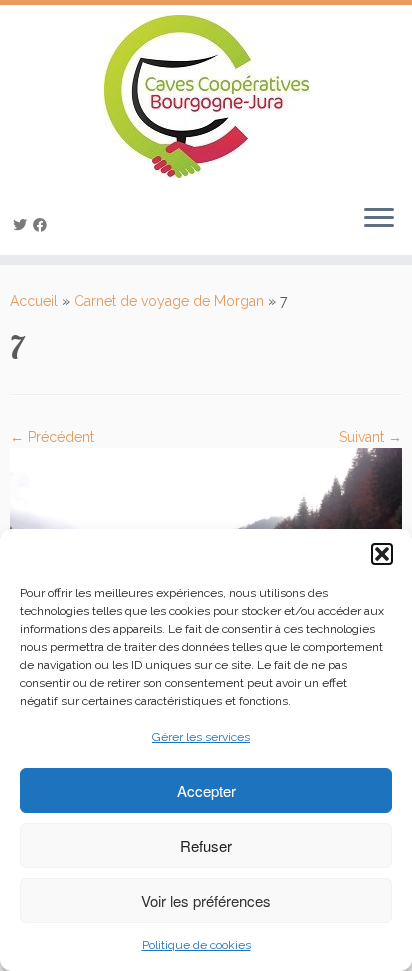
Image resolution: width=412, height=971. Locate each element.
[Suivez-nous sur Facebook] (43, 225)
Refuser (206, 845)
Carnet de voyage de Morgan (169, 301)
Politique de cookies (196, 945)
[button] (382, 554)
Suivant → (370, 437)
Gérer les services (201, 737)
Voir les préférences (206, 900)
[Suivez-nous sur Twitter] (23, 225)
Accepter (206, 790)
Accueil (34, 301)
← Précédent (52, 437)
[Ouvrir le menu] (379, 219)
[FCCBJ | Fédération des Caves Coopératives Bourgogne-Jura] (206, 96)
